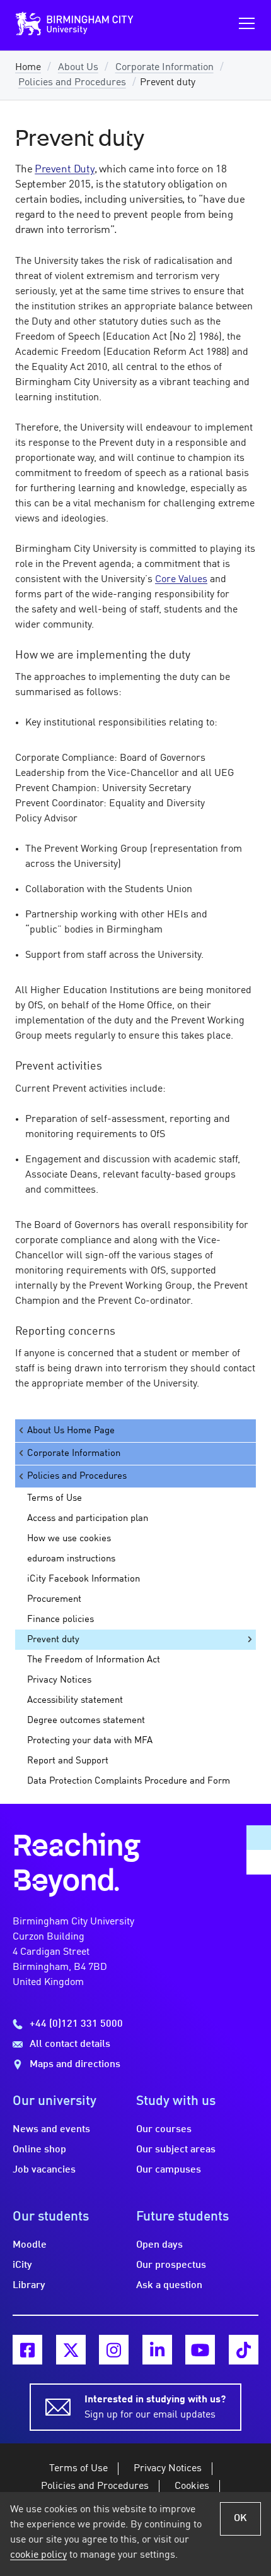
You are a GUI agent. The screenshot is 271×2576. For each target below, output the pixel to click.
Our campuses (169, 2170)
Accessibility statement (75, 1700)
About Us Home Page (71, 1431)
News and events (51, 2130)
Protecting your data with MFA (90, 1741)
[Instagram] (114, 2350)
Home (28, 68)
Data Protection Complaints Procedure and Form (129, 1781)
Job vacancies (44, 2170)
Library (29, 2286)
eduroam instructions (71, 1559)
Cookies (192, 2486)
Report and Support (68, 1761)
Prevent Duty (65, 170)
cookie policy (38, 2555)
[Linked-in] (157, 2350)
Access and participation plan (88, 1518)
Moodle (30, 2245)
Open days (159, 2245)
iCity (22, 2265)
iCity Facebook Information (84, 1579)
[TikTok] (244, 2350)
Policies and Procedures (72, 83)
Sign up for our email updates (155, 2407)
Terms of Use (55, 1498)
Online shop (39, 2150)
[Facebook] (27, 2350)
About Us (78, 68)
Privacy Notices (59, 1680)
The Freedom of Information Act (94, 1660)
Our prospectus (171, 2265)
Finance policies (61, 1619)
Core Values (181, 580)
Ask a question (169, 2286)
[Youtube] (200, 2350)
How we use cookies (69, 1539)
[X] (71, 2350)
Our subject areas (176, 2150)
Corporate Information (164, 68)
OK (240, 2519)
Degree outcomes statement (86, 1720)
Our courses (164, 2130)
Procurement (54, 1599)
